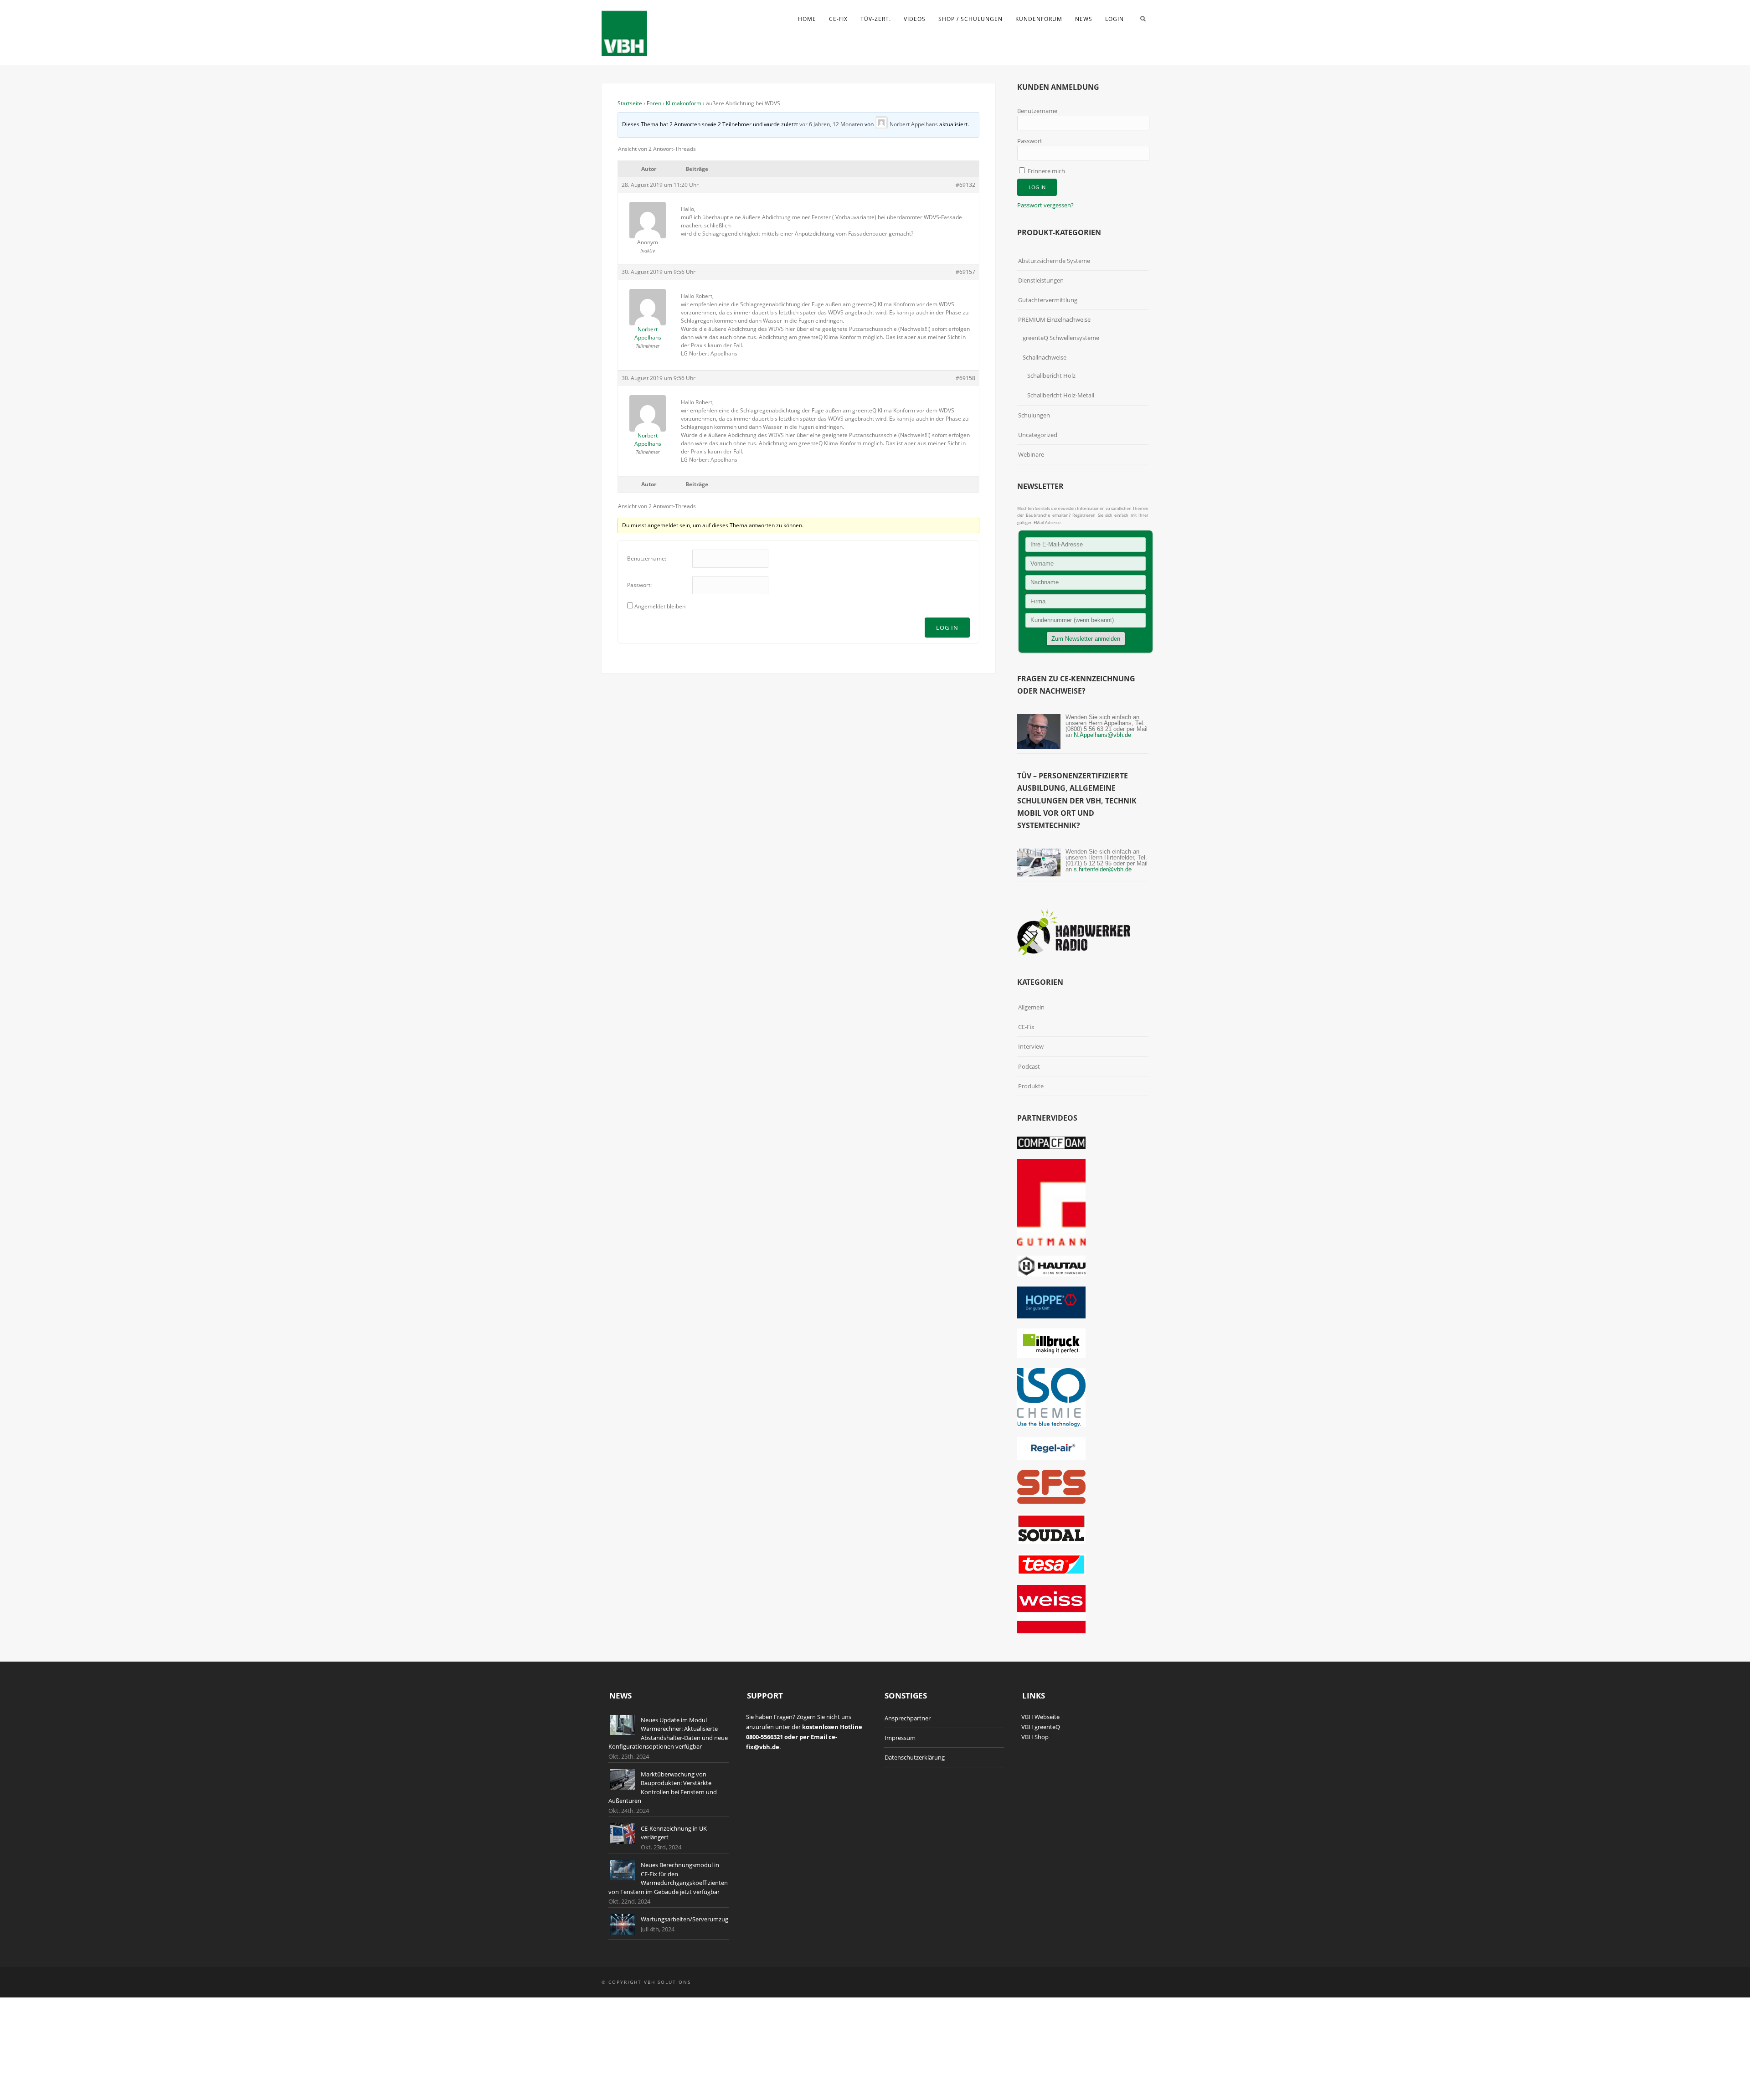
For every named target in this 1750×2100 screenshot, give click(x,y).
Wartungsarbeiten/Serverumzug (685, 1919)
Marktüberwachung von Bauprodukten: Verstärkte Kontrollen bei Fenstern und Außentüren (663, 1788)
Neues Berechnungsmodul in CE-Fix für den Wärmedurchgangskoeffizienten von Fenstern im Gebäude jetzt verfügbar (668, 1878)
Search (1143, 19)
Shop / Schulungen (970, 19)
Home (807, 19)
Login (1114, 19)
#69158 (965, 378)
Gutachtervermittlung (1048, 300)
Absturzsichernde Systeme (1054, 261)
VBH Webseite (1040, 1717)
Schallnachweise (1045, 357)
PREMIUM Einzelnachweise (1054, 319)
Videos (915, 19)
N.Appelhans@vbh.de (1102, 735)
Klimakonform (684, 103)
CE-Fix (838, 19)
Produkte (1031, 1086)
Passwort (1030, 141)
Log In (947, 628)
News (1084, 19)
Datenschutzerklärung (915, 1757)
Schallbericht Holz (1051, 376)
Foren (654, 103)
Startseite (630, 103)
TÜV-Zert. (876, 19)
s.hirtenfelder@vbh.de (1103, 869)
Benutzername (1037, 111)
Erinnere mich (1046, 171)
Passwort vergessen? (1045, 205)
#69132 (965, 185)
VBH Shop (1035, 1737)
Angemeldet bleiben (660, 606)
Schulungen (1034, 415)
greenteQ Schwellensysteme (1061, 338)
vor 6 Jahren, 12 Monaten (831, 124)
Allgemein (1031, 1007)
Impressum (900, 1738)
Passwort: (639, 585)
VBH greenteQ (1041, 1727)
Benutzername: (647, 558)
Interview (1031, 1046)
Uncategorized (1038, 435)
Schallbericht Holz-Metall (1061, 395)
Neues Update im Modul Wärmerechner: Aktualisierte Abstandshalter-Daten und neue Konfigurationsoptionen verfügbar (668, 1733)
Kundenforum (1039, 19)
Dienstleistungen (1041, 280)
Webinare (1031, 454)
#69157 (965, 272)
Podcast (1029, 1066)
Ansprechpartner (908, 1718)
